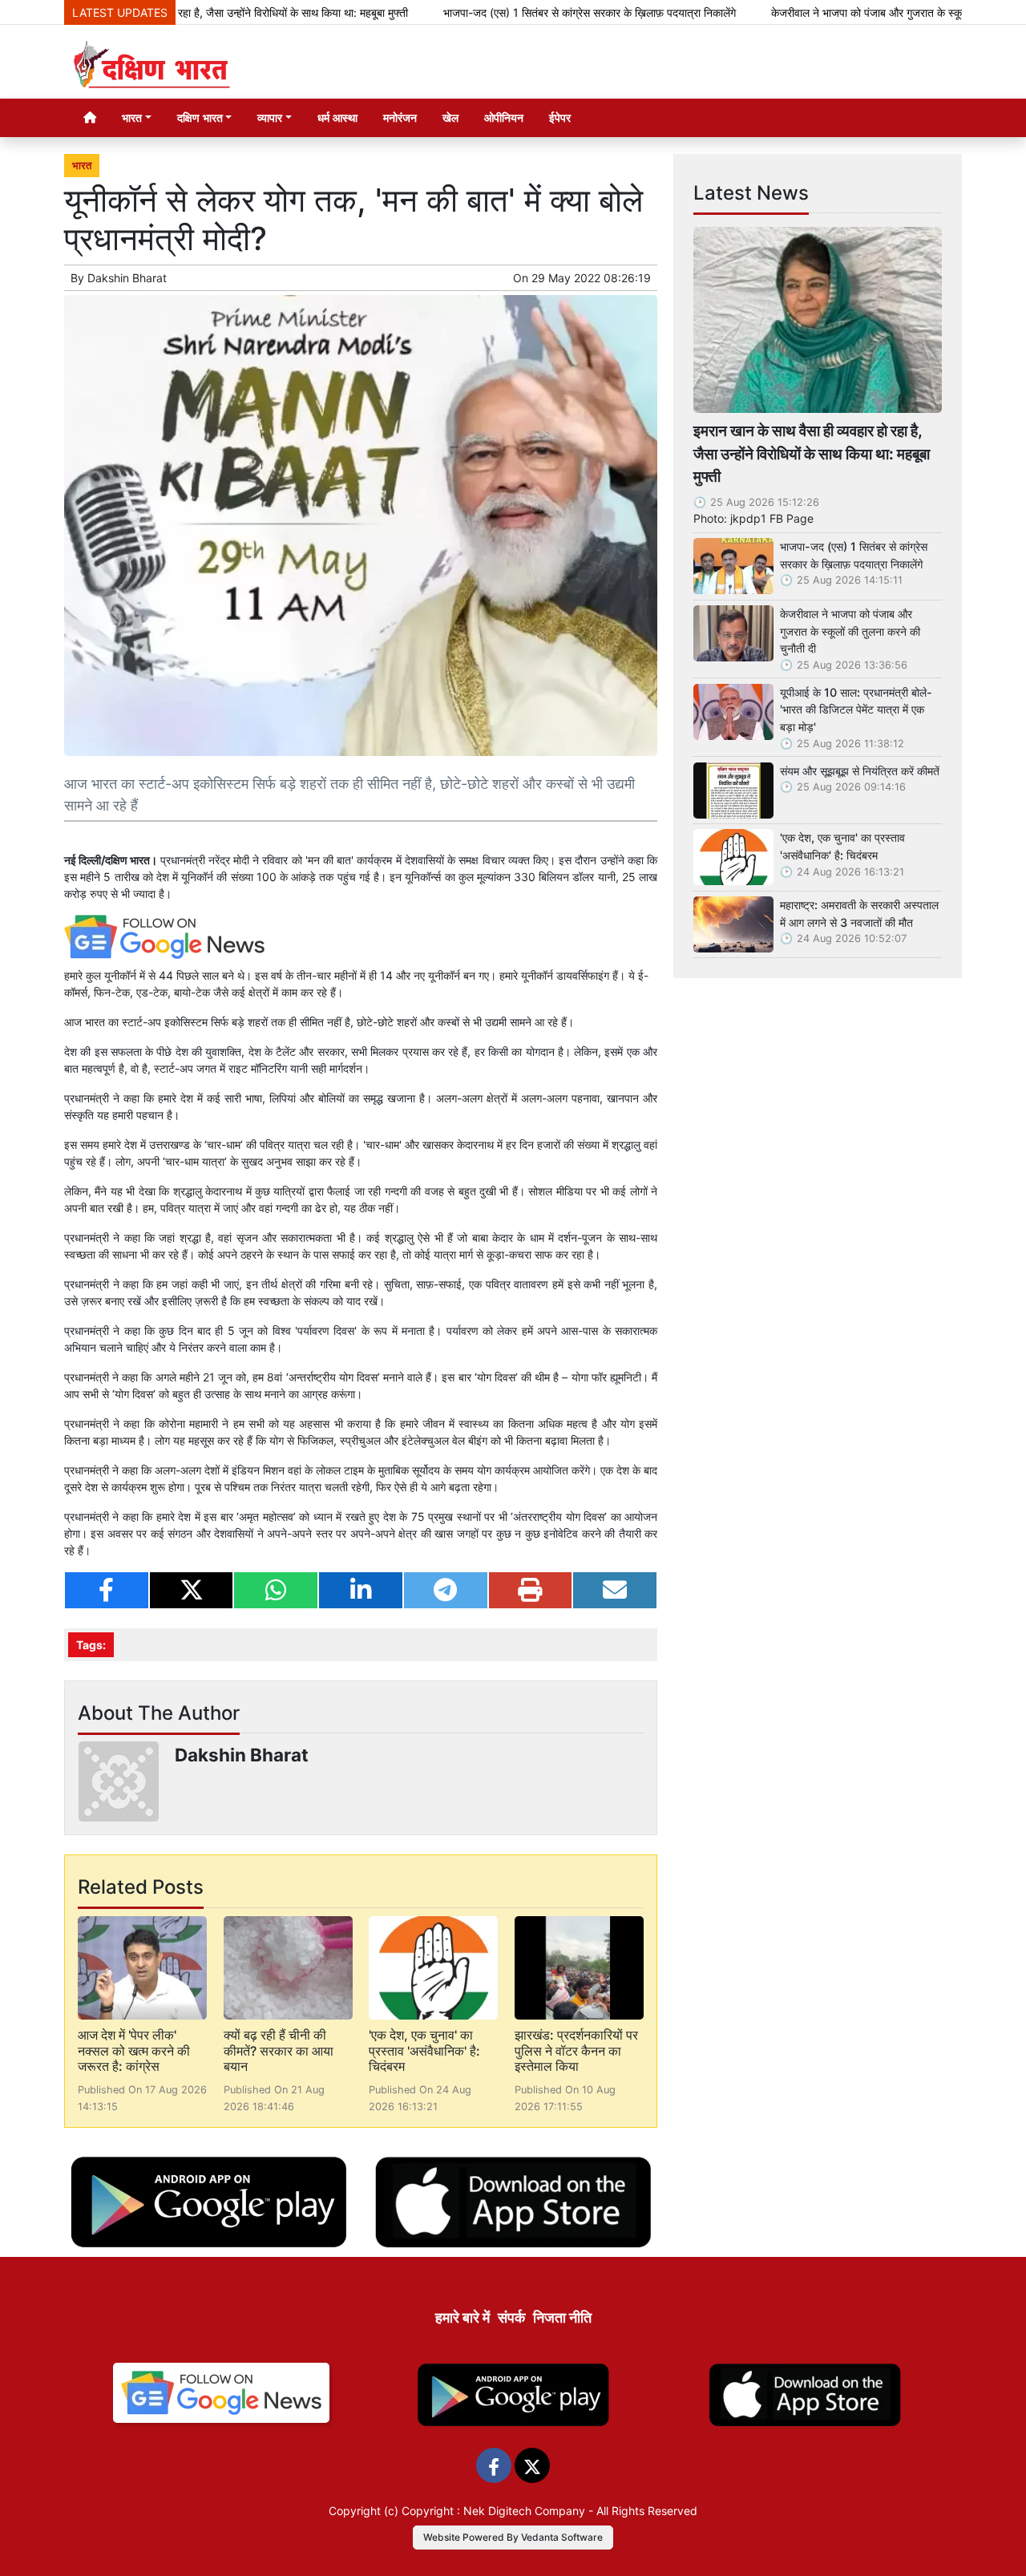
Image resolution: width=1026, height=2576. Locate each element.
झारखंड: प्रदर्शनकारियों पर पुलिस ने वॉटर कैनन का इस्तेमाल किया (576, 2050)
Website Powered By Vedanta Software (513, 2537)
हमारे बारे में (463, 2317)
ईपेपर (560, 117)
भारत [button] (132, 117)
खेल (450, 117)
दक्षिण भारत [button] (200, 117)
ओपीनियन (504, 117)
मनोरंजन (400, 117)
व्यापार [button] (270, 117)
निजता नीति (562, 2317)
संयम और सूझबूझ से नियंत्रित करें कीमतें (860, 771)
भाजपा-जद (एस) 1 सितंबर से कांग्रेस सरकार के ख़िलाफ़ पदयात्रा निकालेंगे (524, 12)
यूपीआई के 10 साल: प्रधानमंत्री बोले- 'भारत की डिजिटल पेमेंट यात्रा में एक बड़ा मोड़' (856, 710)
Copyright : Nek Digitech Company (493, 2511)
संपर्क (511, 2317)
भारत (82, 166)
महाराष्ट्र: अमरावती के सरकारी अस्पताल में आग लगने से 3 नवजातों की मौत (859, 914)
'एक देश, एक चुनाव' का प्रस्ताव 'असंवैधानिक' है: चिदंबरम (424, 2050)
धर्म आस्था (337, 117)
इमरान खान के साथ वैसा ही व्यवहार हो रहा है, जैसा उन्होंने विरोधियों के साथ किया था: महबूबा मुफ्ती (812, 454)
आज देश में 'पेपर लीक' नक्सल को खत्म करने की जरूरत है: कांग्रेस (134, 2050)
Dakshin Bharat (127, 278)
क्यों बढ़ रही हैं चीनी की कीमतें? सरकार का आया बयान (279, 2050)
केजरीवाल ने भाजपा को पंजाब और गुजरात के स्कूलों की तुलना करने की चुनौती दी (850, 631)
